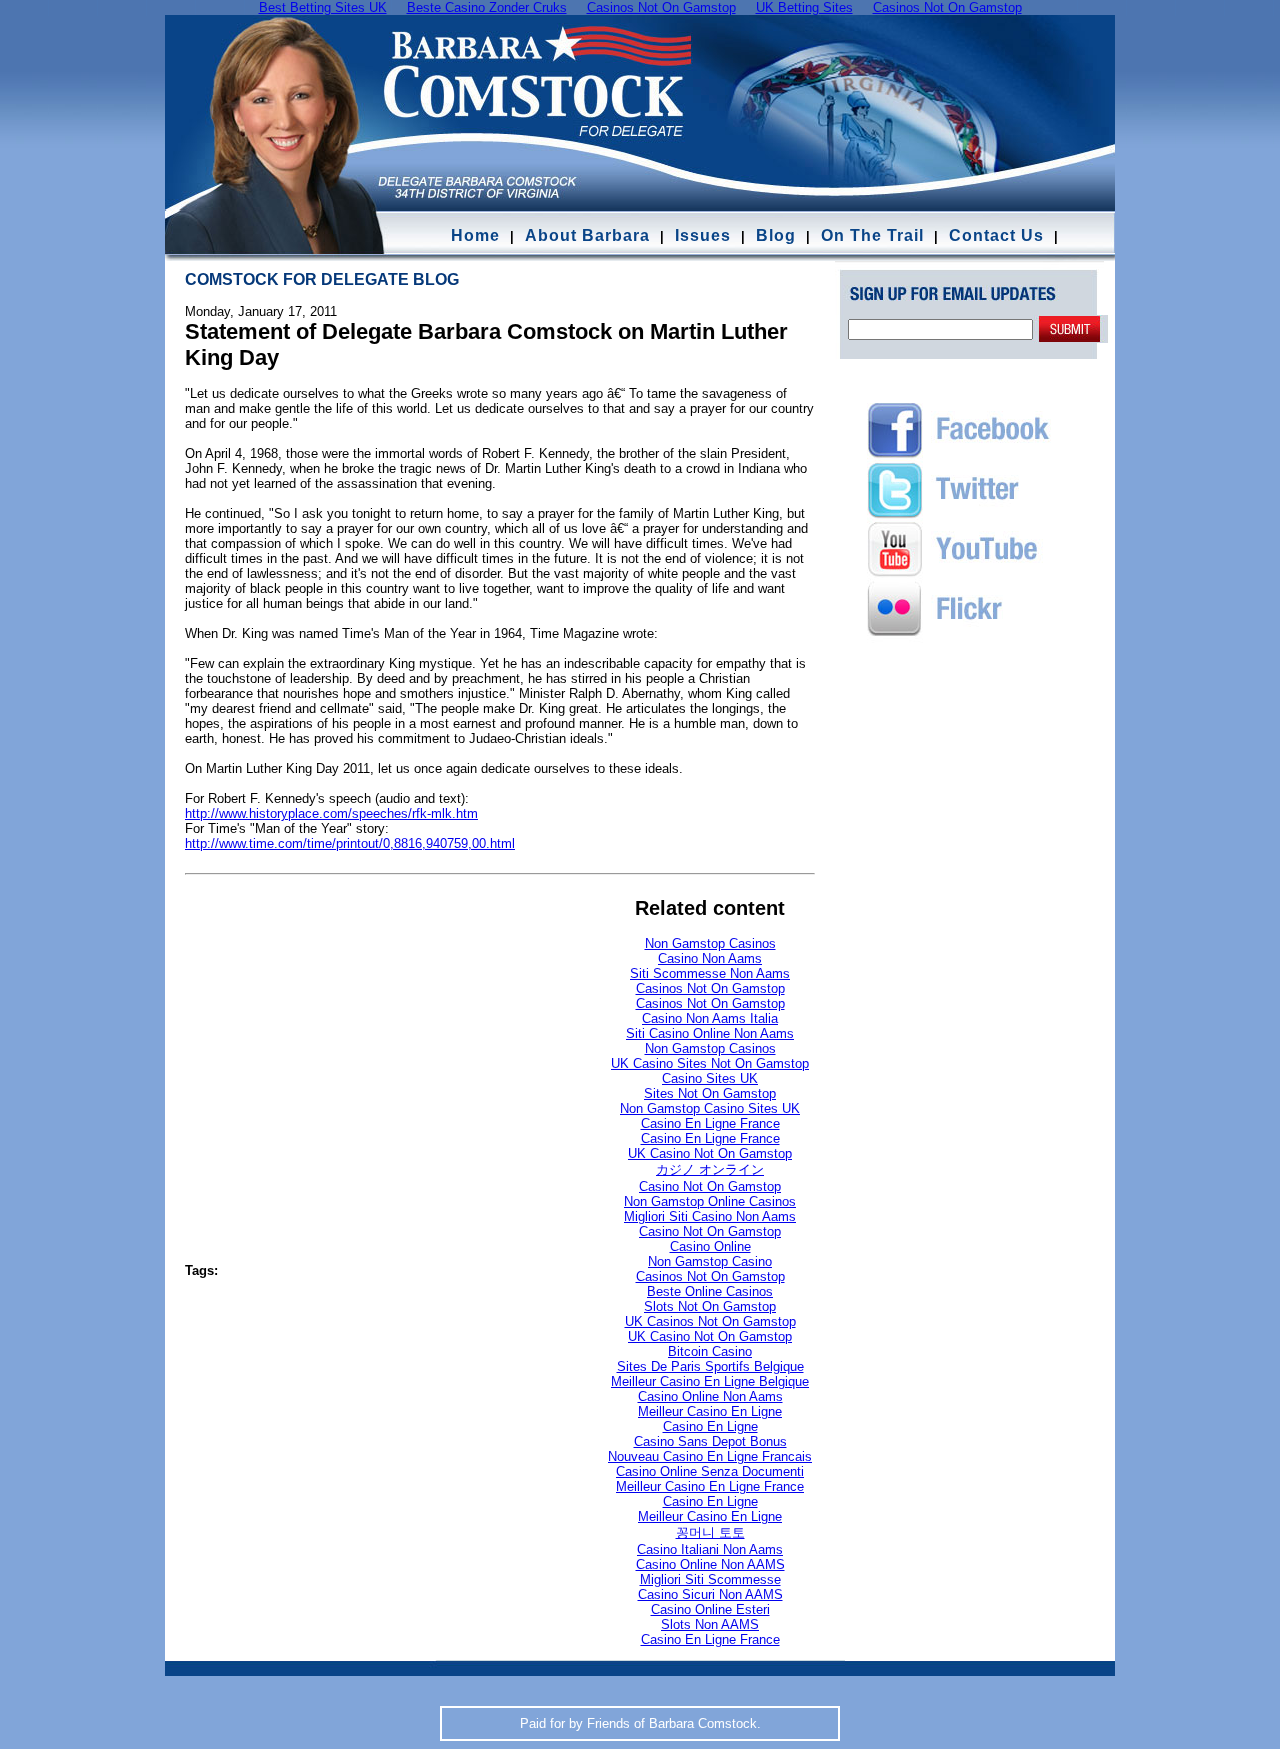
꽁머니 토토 (710, 1532)
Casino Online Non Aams (710, 1396)
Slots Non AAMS (710, 1624)
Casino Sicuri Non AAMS (710, 1594)
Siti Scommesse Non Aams (710, 973)
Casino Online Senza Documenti (710, 1471)
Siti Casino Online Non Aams (710, 1033)
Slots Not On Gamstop (710, 1306)
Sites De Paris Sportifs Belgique (710, 1366)
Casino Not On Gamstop (710, 1186)
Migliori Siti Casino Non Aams (710, 1216)
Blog (776, 235)
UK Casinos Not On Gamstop (710, 1321)
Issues (703, 235)
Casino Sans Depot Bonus (710, 1441)
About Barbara (587, 235)
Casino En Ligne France (710, 1123)
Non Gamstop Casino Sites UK (710, 1108)
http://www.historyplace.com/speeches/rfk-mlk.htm (331, 813)
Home (475, 235)
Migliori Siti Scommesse (710, 1579)
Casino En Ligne (710, 1426)
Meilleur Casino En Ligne (710, 1411)
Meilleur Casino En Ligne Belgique (710, 1381)
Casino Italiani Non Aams (710, 1549)
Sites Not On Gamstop (710, 1093)
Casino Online (710, 1246)
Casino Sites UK (710, 1078)
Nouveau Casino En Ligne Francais (710, 1456)
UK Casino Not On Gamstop (710, 1153)
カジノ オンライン (710, 1169)
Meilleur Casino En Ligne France (710, 1486)
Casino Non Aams (710, 958)
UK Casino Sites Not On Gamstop (710, 1063)
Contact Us (999, 235)
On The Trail (872, 235)
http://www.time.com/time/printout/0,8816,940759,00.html (350, 843)
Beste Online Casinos (710, 1291)
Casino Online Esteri (710, 1609)
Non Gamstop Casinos (710, 943)
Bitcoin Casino (710, 1351)
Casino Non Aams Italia (710, 1018)
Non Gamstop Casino (710, 1261)
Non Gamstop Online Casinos (710, 1201)
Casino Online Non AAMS (710, 1564)
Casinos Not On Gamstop (710, 988)
